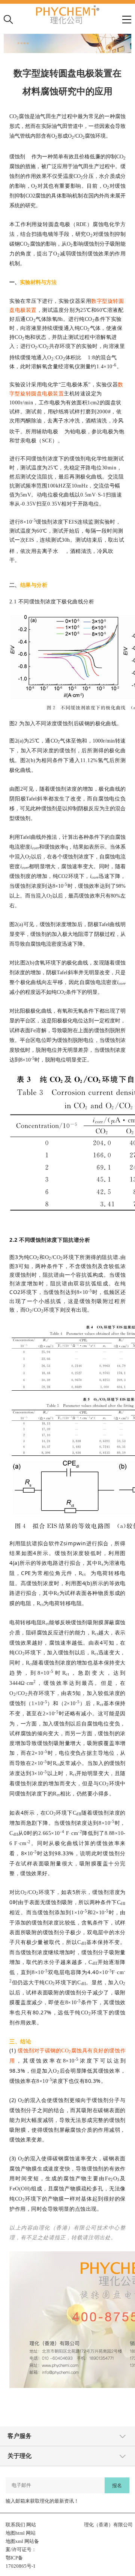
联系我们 (15, 2525)
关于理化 (19, 2456)
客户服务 (19, 2436)
